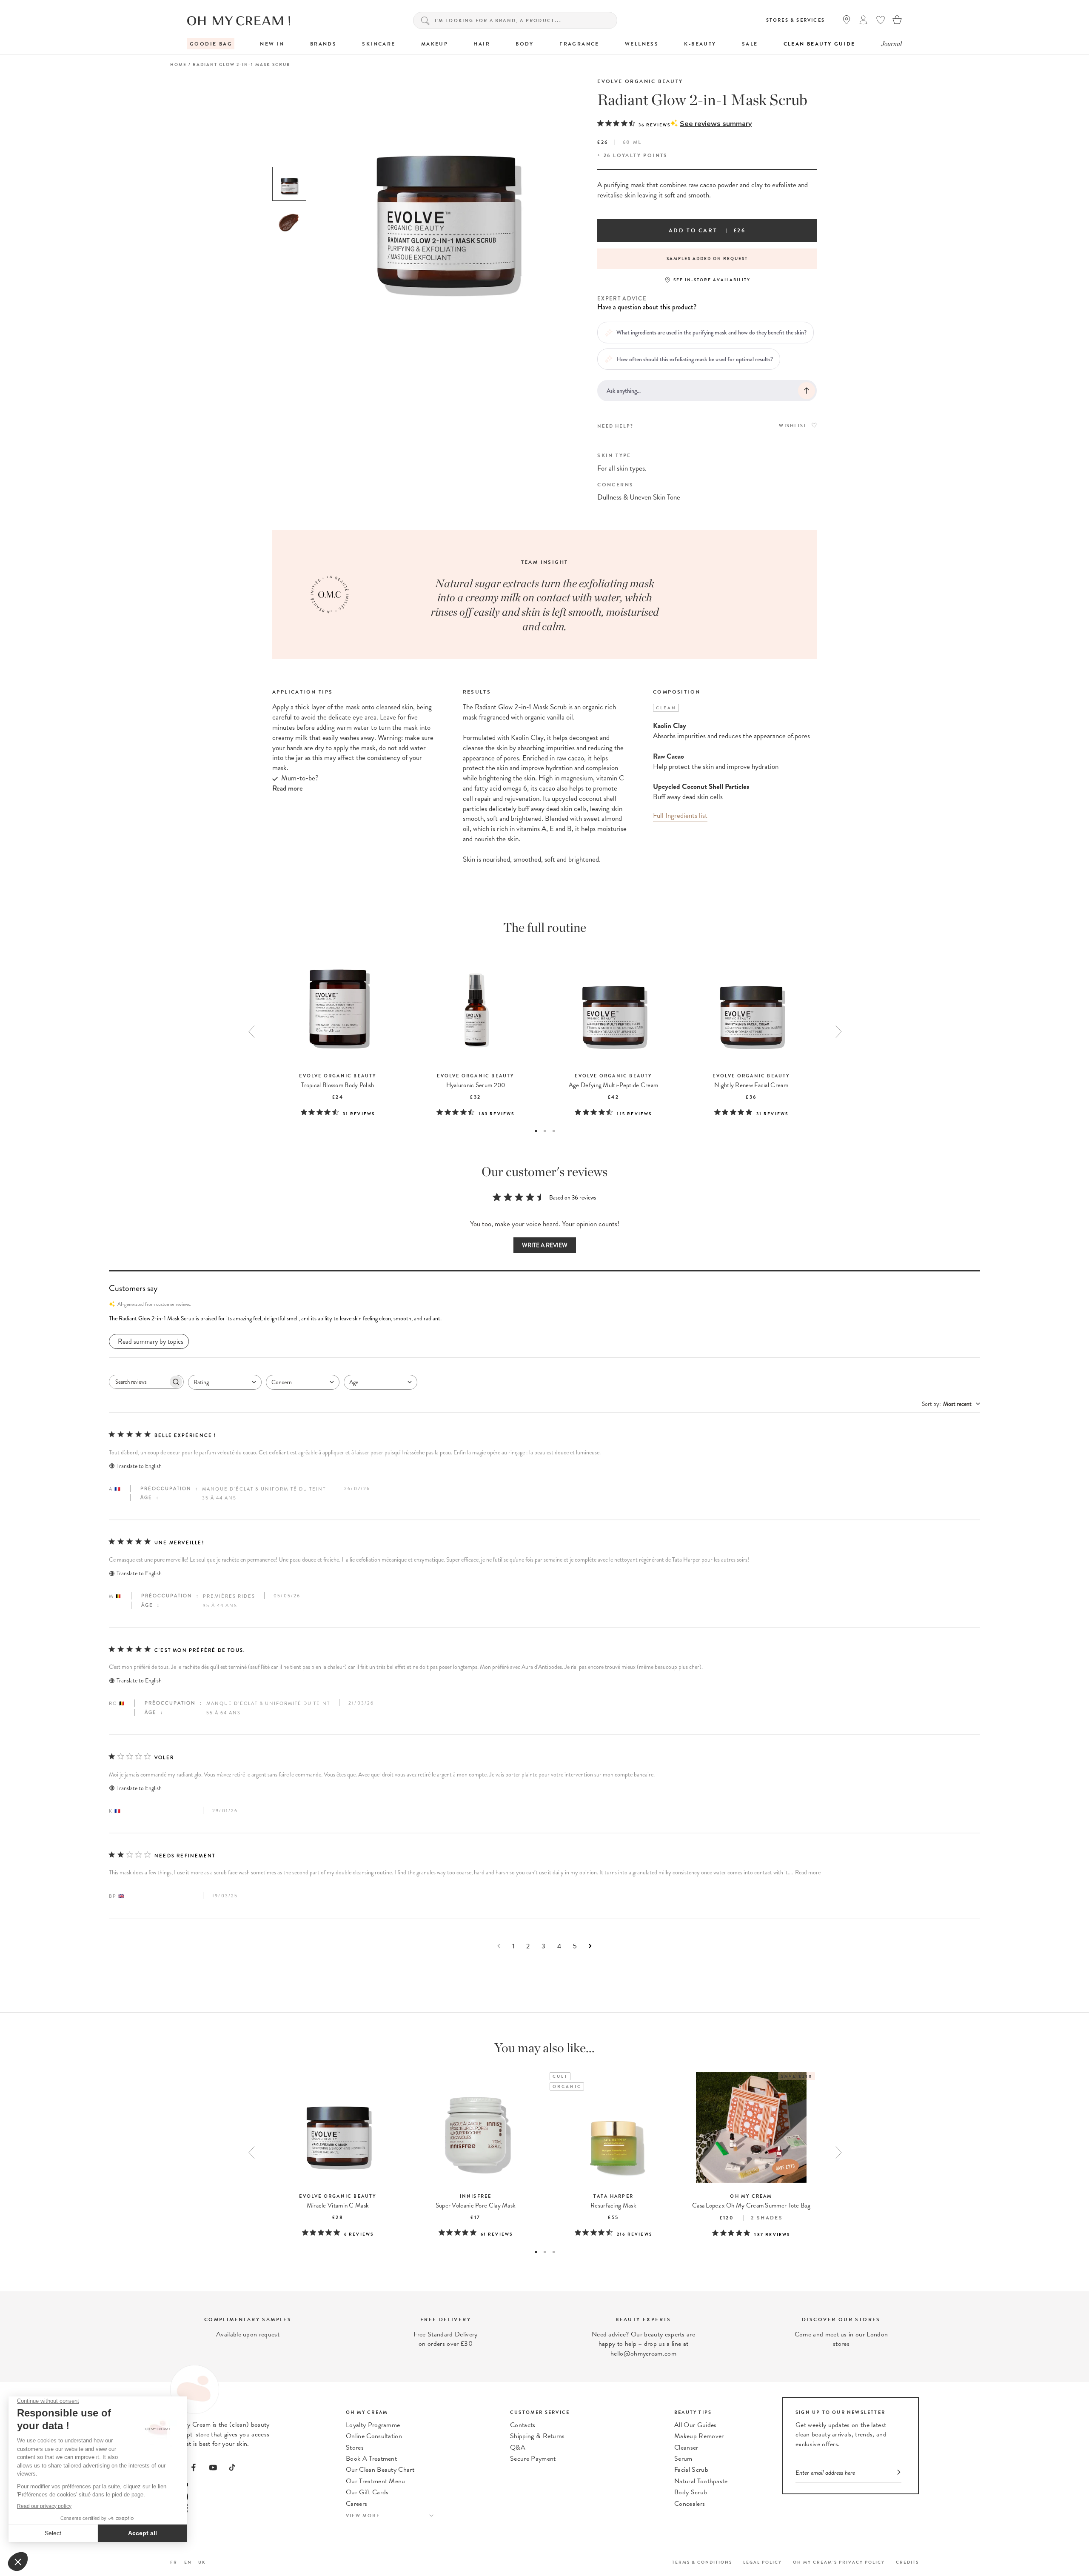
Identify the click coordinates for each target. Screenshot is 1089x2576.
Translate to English (139, 1466)
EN (188, 2562)
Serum (683, 2459)
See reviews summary (716, 124)
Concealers (690, 2504)
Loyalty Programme (373, 2425)
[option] (289, 184)
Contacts (523, 2425)
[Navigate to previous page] (499, 1946)
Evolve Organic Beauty (640, 81)
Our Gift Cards (367, 2492)
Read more (808, 1872)
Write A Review (545, 1245)
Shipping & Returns (537, 2436)
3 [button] (554, 1131)
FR (174, 2562)
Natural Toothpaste (701, 2481)
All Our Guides (695, 2425)
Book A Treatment (371, 2459)
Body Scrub (691, 2492)
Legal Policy (763, 2562)
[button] (544, 1319)
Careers (356, 2504)
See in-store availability (712, 280)
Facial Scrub (691, 2470)
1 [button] (536, 1131)
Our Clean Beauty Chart (380, 2470)
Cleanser (686, 2447)
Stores (355, 2447)
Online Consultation (374, 2436)
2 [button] (545, 1131)
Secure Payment (533, 2459)
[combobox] (225, 1382)
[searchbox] (139, 1382)
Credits (907, 2562)
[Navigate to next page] (590, 1946)
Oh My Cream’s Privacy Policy (839, 2562)
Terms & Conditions (702, 2562)
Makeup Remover (699, 2436)
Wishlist (793, 426)
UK (202, 2562)
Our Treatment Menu (376, 2481)
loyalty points (640, 155)
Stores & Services (795, 20)
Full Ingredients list (680, 815)
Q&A (518, 2447)
